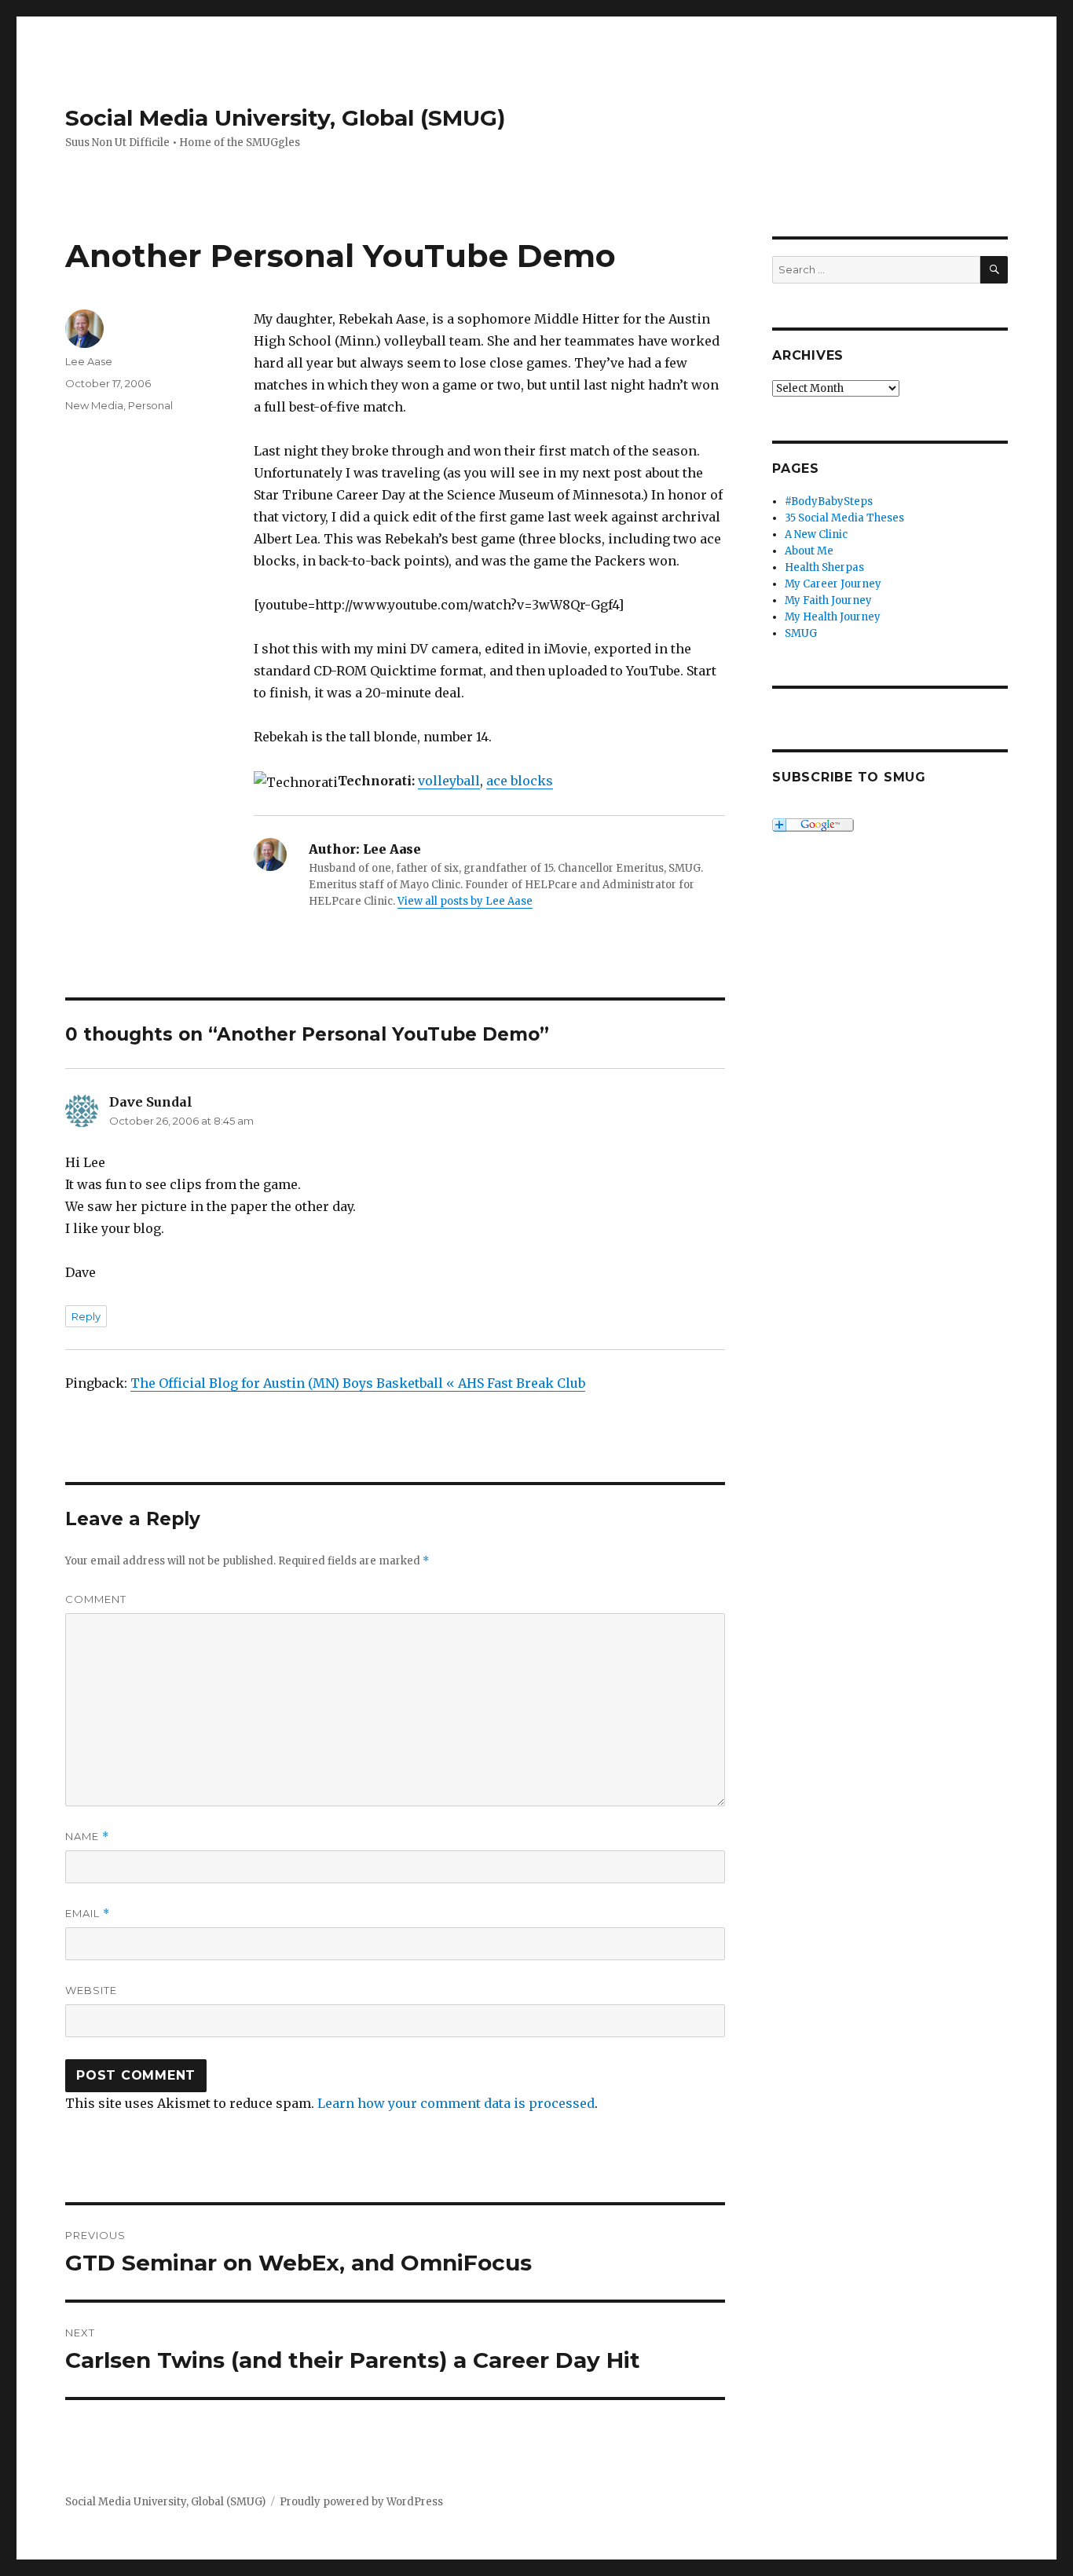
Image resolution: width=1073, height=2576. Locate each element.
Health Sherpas (824, 567)
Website (91, 1990)
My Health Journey (833, 617)
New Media (94, 405)
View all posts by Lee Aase (465, 901)
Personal (150, 405)
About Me (809, 551)
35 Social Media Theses (844, 518)
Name (87, 1837)
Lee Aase (89, 361)
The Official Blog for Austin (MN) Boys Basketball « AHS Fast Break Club (358, 1383)
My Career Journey (833, 584)
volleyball (449, 781)
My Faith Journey (828, 600)
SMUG (801, 633)
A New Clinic (816, 534)
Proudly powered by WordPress (361, 2502)
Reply (86, 1316)
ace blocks (520, 781)
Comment (96, 1599)
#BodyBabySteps (829, 501)
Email (88, 1914)
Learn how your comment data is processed (456, 2103)
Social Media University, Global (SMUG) (285, 118)
